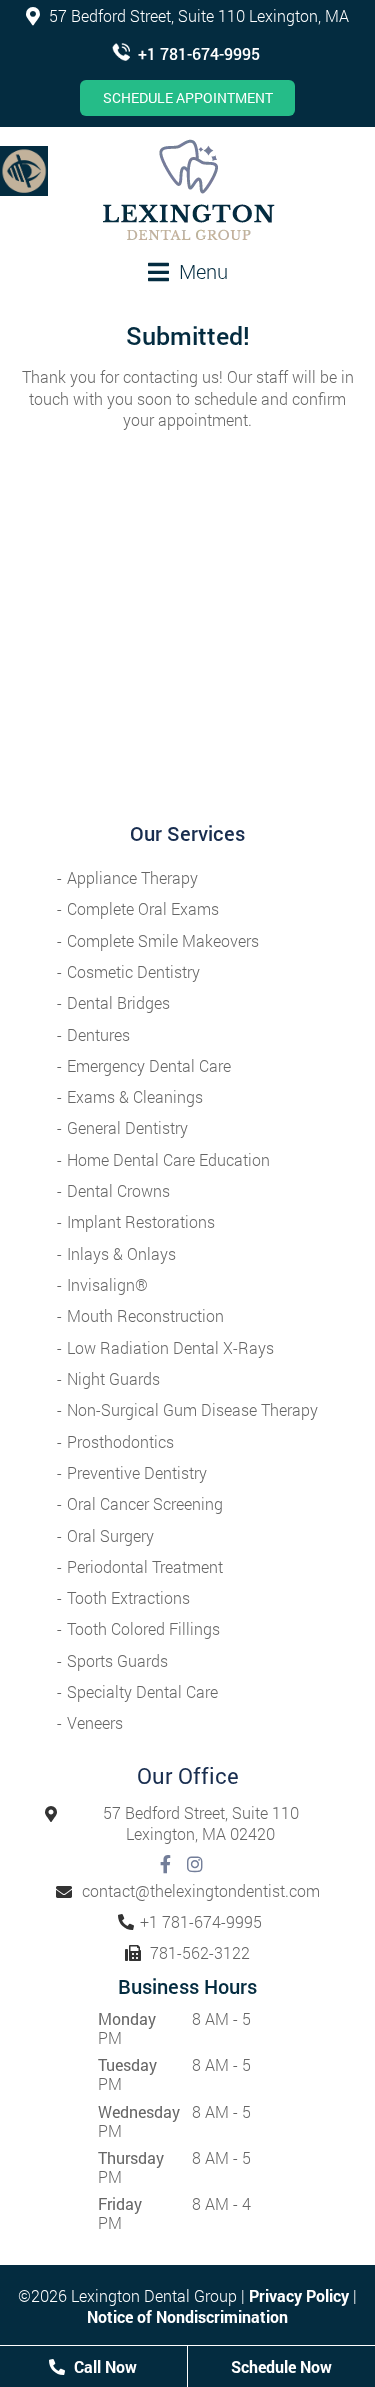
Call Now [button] (103, 2366)
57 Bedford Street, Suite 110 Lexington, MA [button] (197, 15)
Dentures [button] (98, 1034)
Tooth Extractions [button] (128, 1597)
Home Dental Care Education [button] (168, 1159)
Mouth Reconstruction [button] (145, 1315)
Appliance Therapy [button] (132, 877)
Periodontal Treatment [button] (145, 1566)
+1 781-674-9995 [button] (199, 53)
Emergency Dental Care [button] (149, 1065)
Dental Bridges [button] (118, 1002)
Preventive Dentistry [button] (137, 1472)
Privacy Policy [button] (299, 2295)
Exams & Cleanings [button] (135, 1096)
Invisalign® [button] (107, 1284)
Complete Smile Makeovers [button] (163, 940)
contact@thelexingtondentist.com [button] (201, 1890)
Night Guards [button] (113, 1378)
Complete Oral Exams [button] (143, 908)
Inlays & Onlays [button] (121, 1253)
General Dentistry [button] (127, 1127)
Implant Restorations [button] (141, 1221)
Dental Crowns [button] (118, 1190)
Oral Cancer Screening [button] (145, 1503)
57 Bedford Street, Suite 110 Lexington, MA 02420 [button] (201, 1823)
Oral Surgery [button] (110, 1535)
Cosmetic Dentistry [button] (133, 971)
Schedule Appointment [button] (188, 97)
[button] (24, 170)
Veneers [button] (95, 1722)
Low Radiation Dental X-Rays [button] (170, 1347)
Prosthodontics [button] (120, 1441)
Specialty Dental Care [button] (142, 1691)
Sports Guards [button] (117, 1660)
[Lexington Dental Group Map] (187, 640)
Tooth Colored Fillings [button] (143, 1628)
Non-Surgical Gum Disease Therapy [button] (192, 1409)
